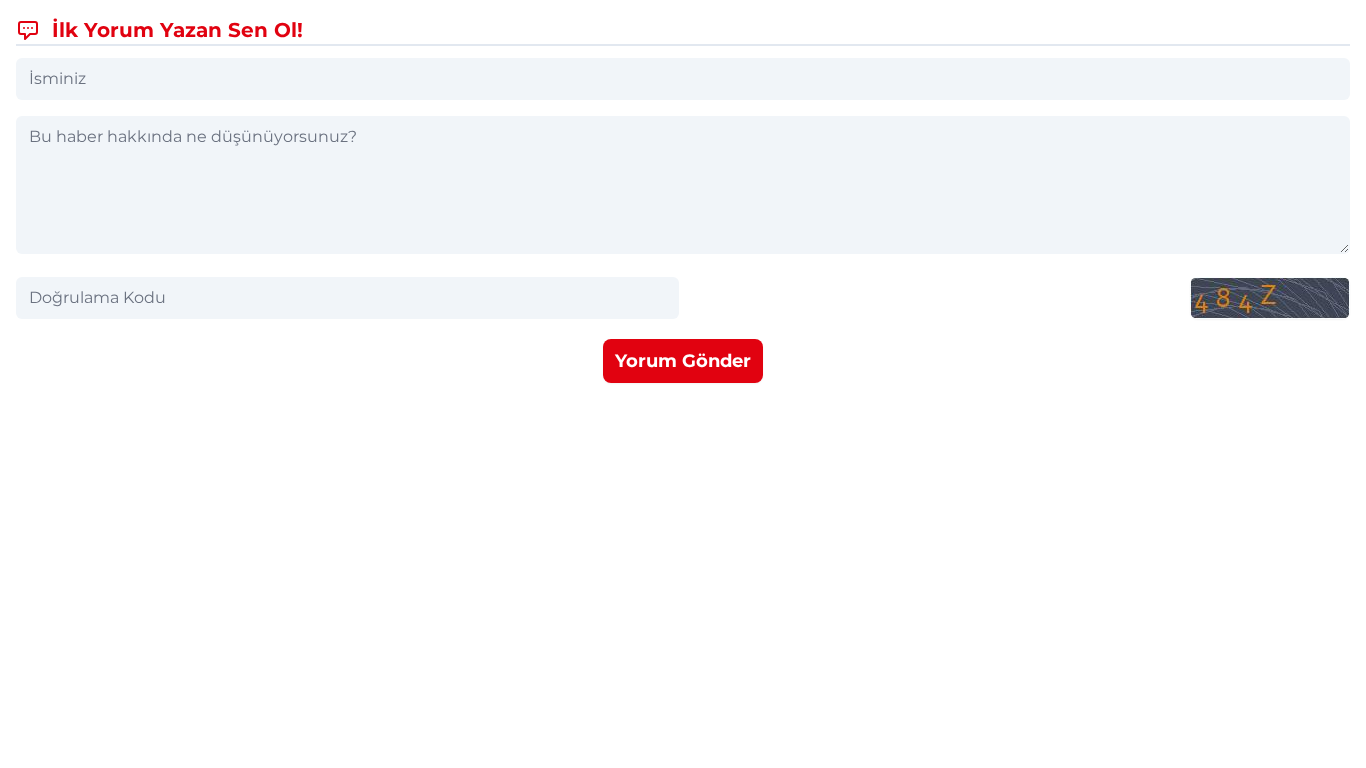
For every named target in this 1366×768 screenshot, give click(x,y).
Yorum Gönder (683, 361)
